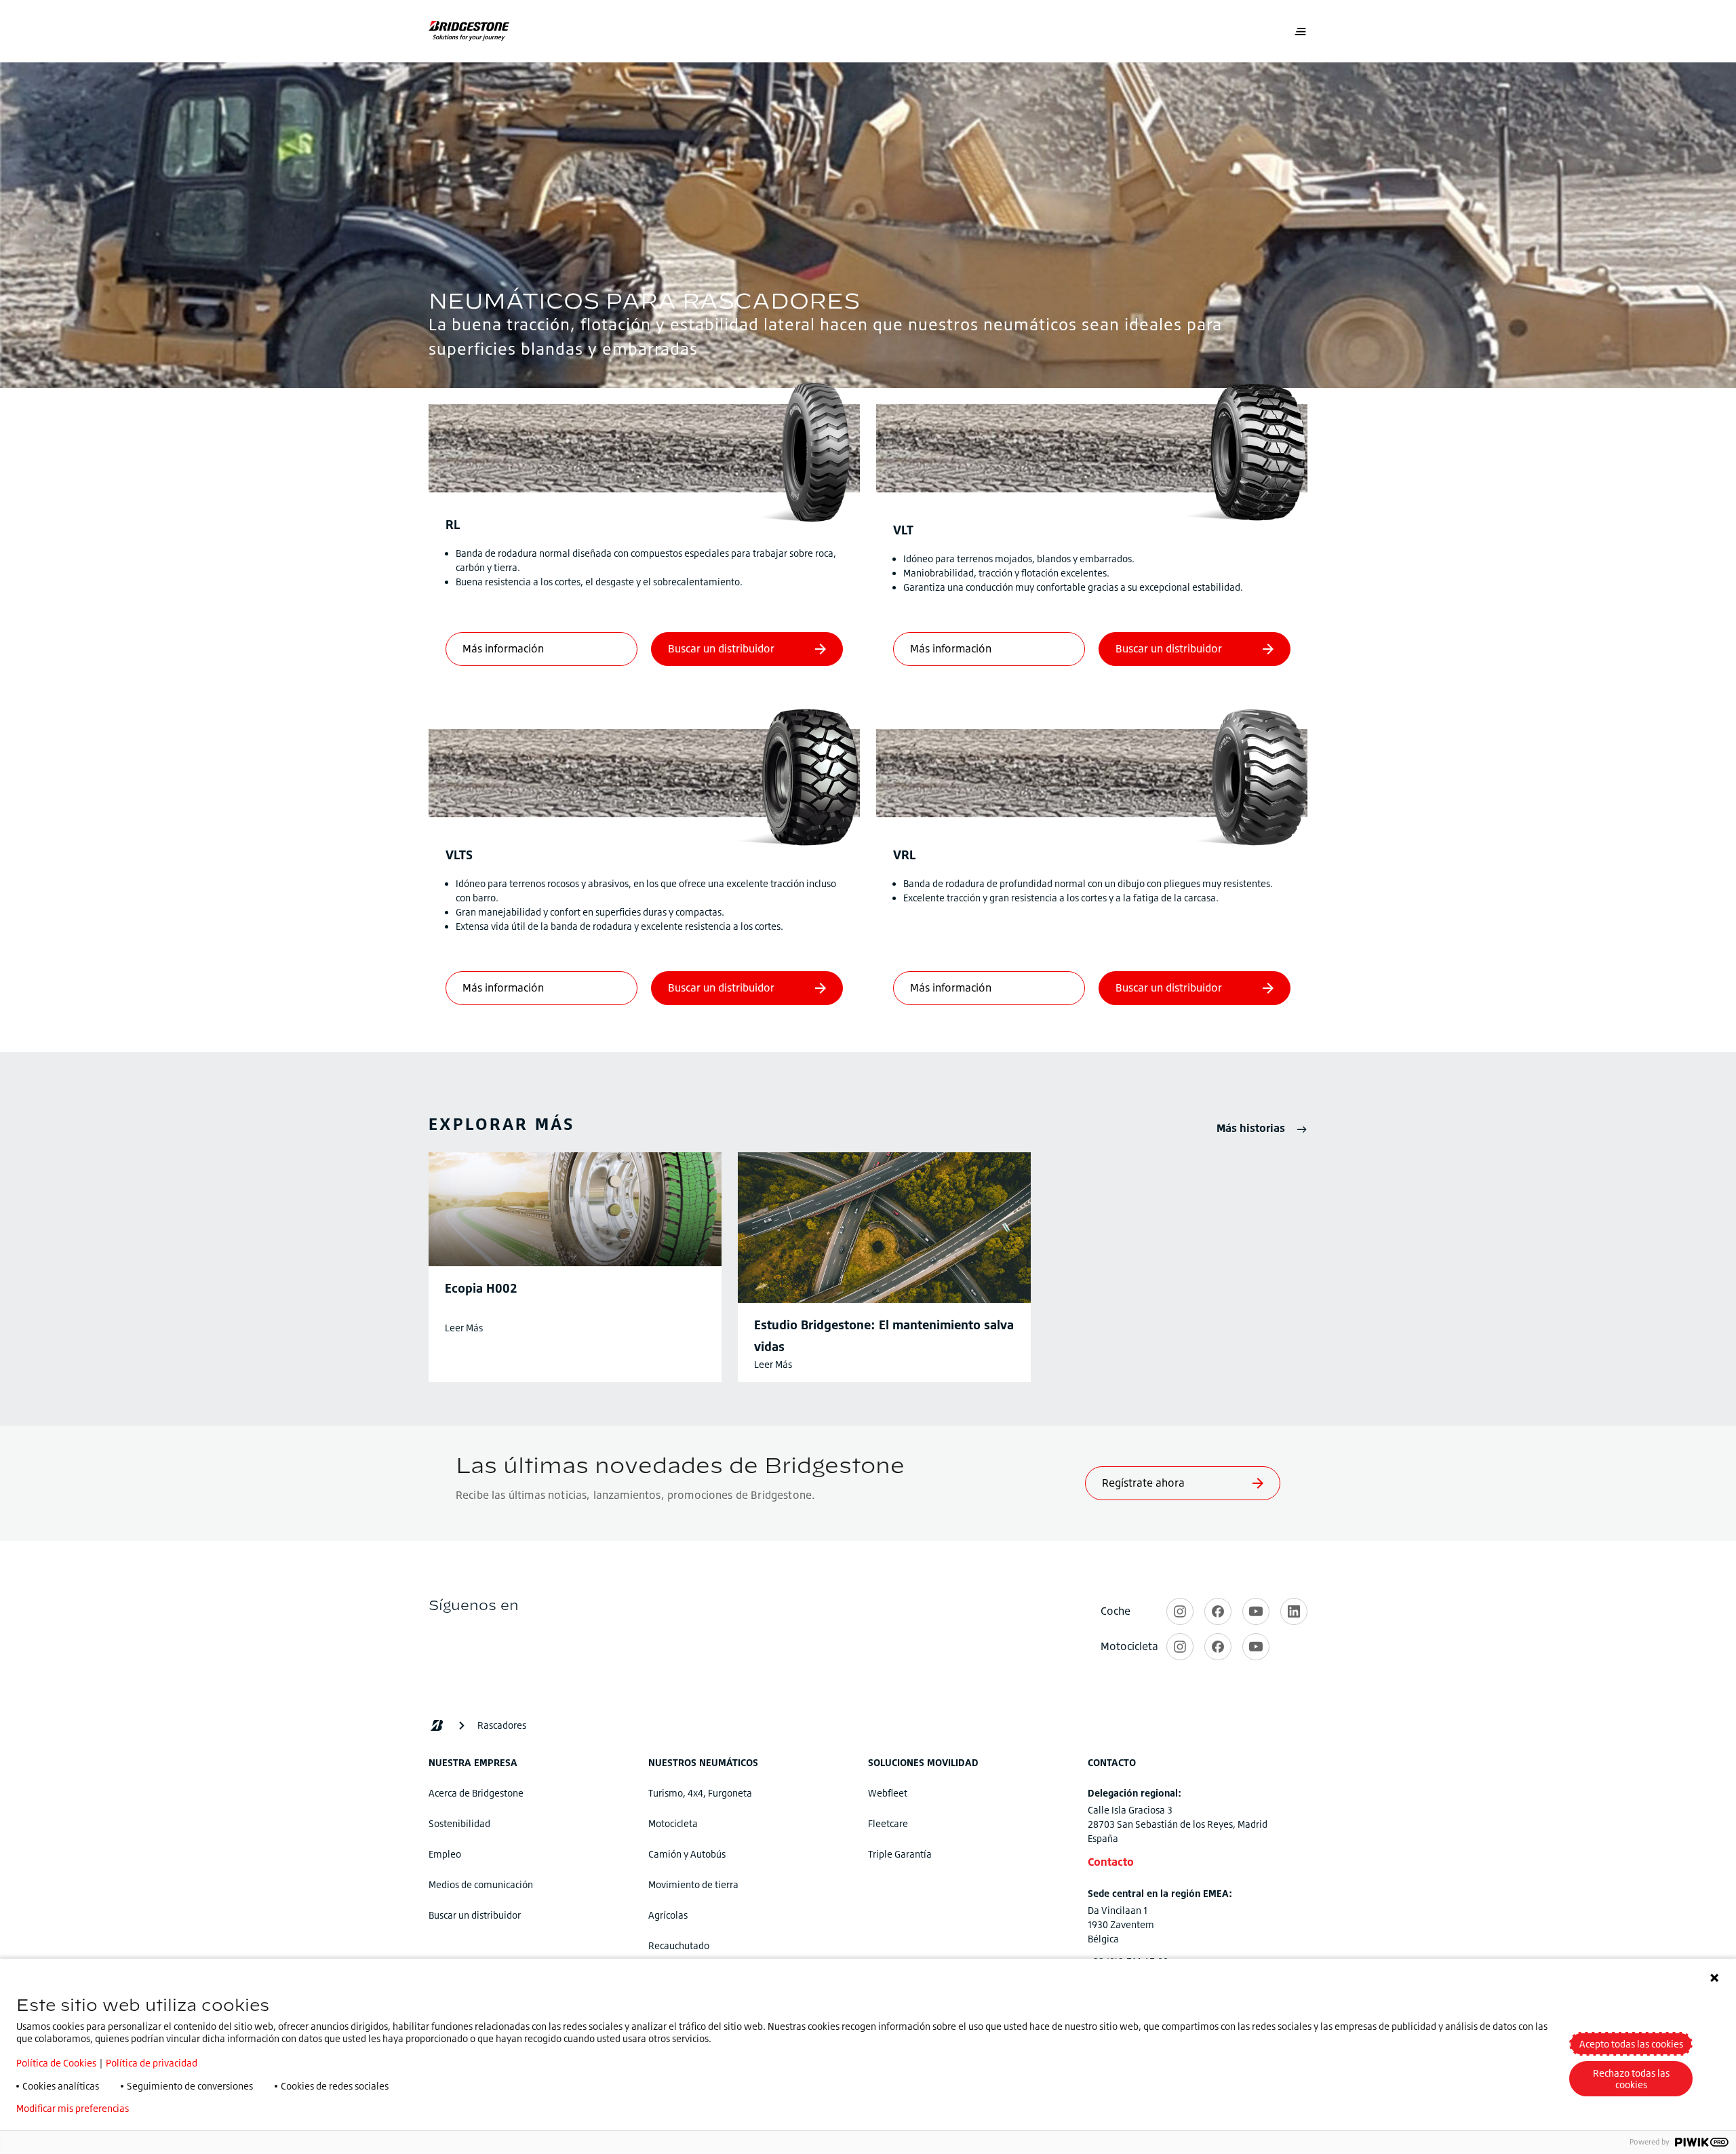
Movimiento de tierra (693, 1884)
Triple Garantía (900, 1854)
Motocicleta (673, 1823)
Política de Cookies (56, 2063)
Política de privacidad (152, 2063)
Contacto (1111, 1862)
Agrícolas (668, 1915)
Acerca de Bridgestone (476, 1793)
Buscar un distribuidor (475, 1915)
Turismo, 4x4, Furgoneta (700, 1793)
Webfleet (888, 1793)
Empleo (445, 1854)
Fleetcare (888, 1823)
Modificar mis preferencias (73, 2109)
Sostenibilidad (459, 1823)
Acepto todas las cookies (1631, 2044)
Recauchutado (679, 1945)
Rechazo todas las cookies (1631, 2079)
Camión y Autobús (687, 1854)
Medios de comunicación (481, 1884)
